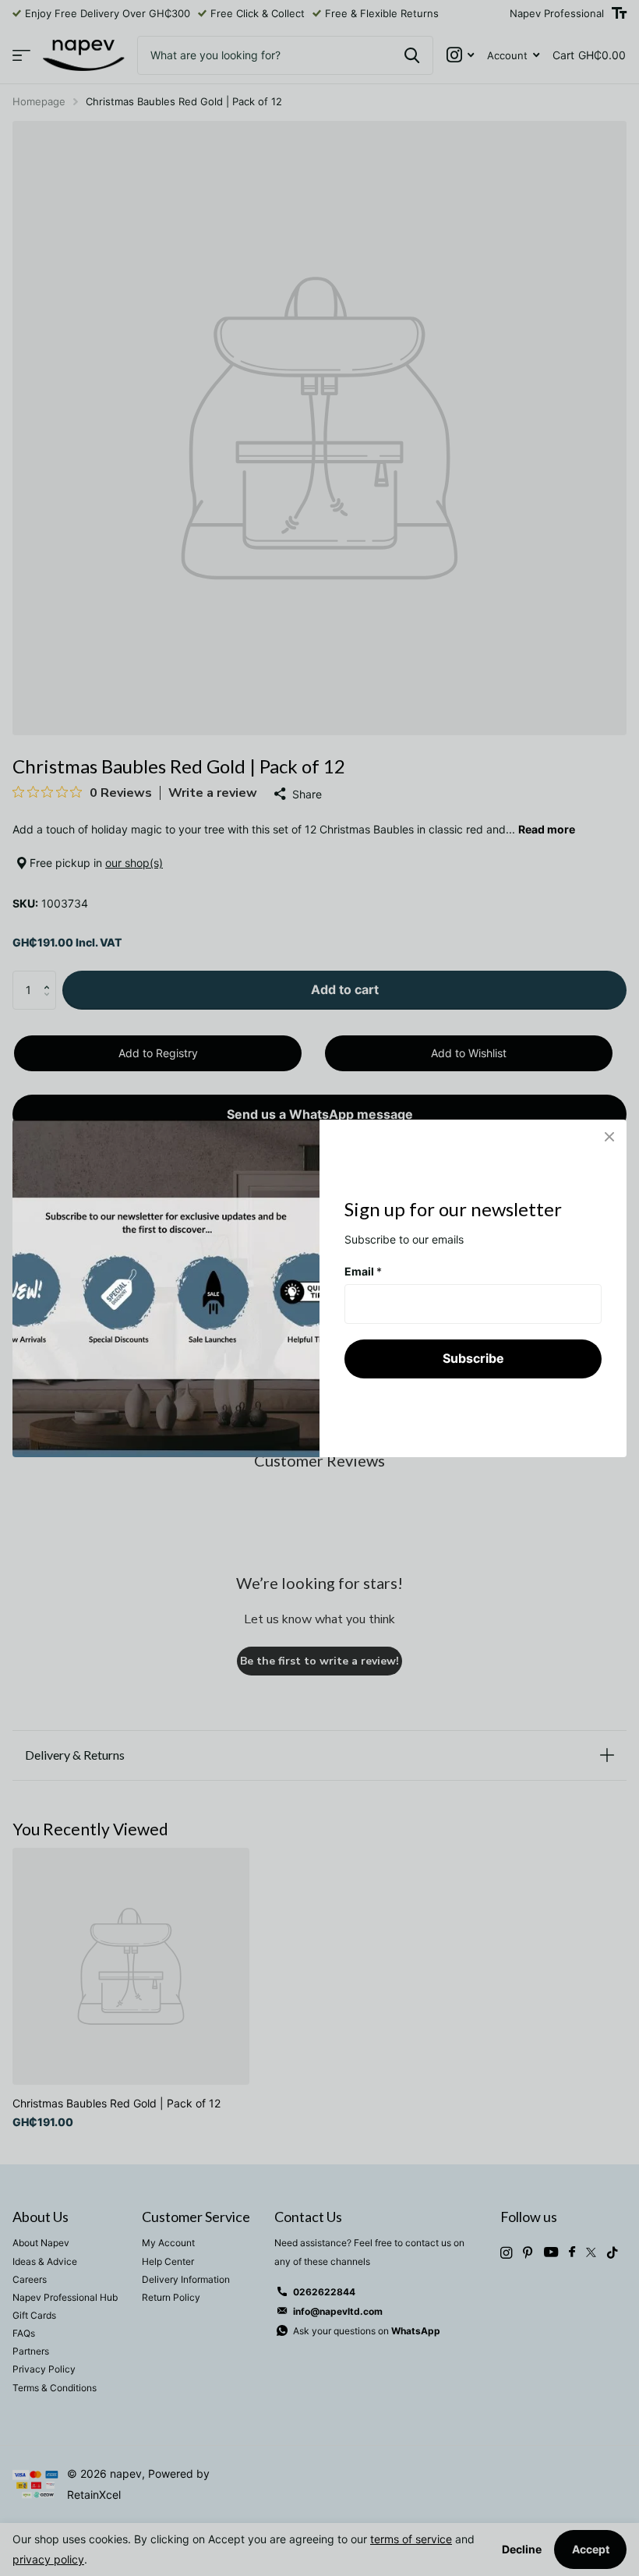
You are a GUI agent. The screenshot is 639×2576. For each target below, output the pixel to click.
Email (363, 1270)
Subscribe (473, 1358)
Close (609, 1137)
